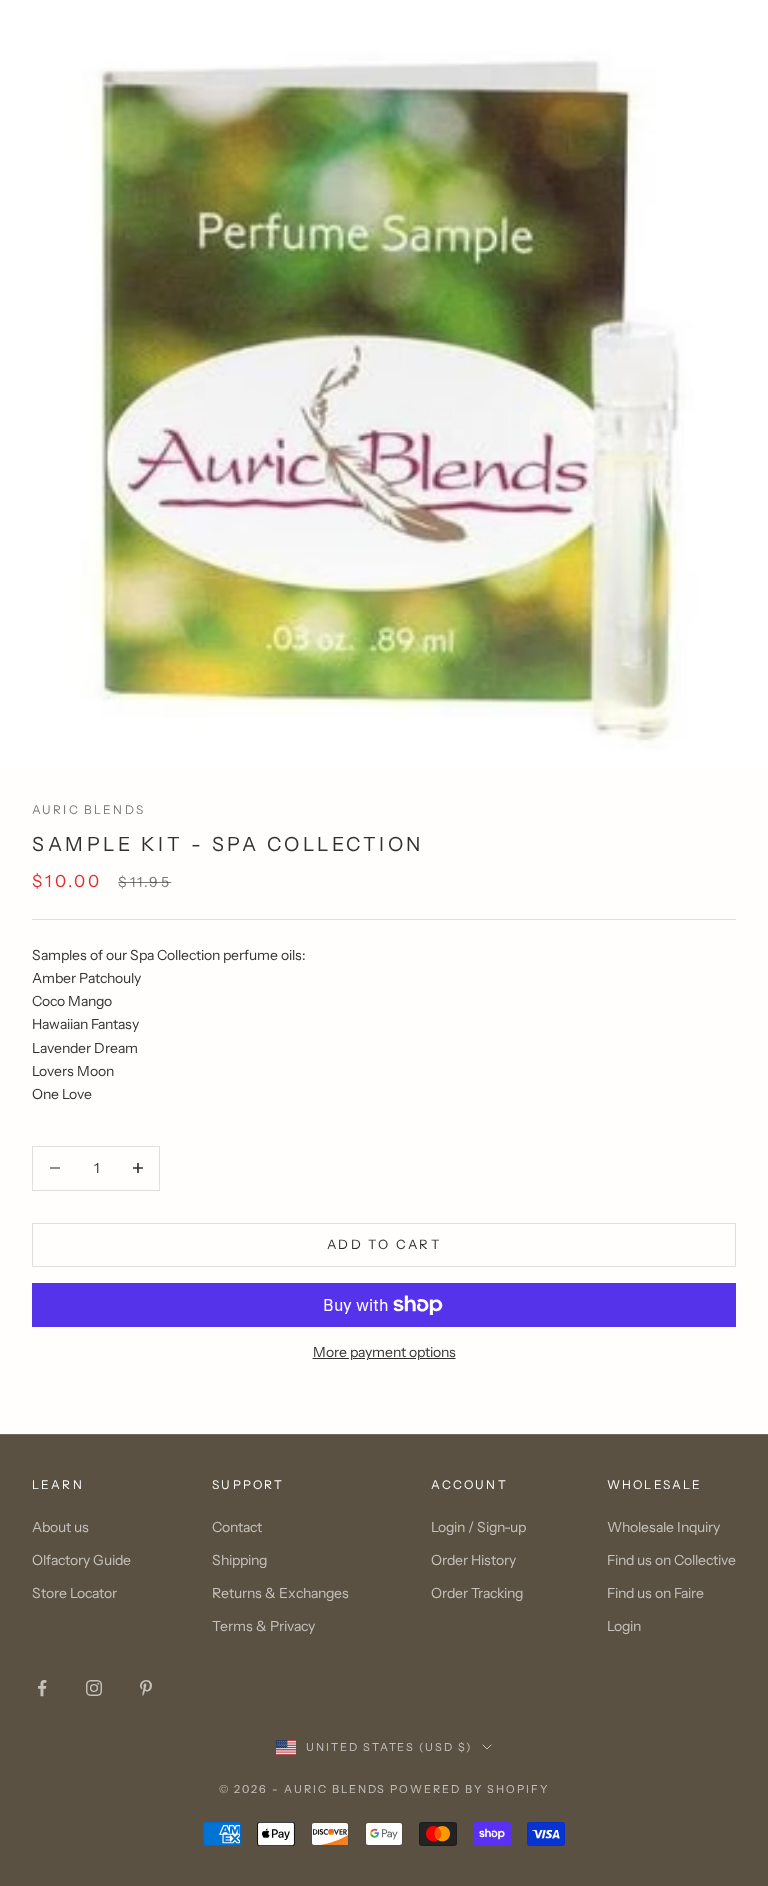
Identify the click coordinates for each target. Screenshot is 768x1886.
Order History (473, 1560)
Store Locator (74, 1593)
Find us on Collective (671, 1560)
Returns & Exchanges (280, 1593)
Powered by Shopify (469, 1789)
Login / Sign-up (478, 1527)
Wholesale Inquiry (663, 1527)
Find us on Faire (655, 1593)
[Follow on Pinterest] (146, 1688)
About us (60, 1527)
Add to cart (384, 1244)
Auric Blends (88, 809)
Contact (237, 1527)
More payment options (384, 1352)
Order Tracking (477, 1593)
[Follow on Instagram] (94, 1688)
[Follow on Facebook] (42, 1688)
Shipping (239, 1560)
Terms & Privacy (263, 1626)
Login (624, 1626)
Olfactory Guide (81, 1560)
